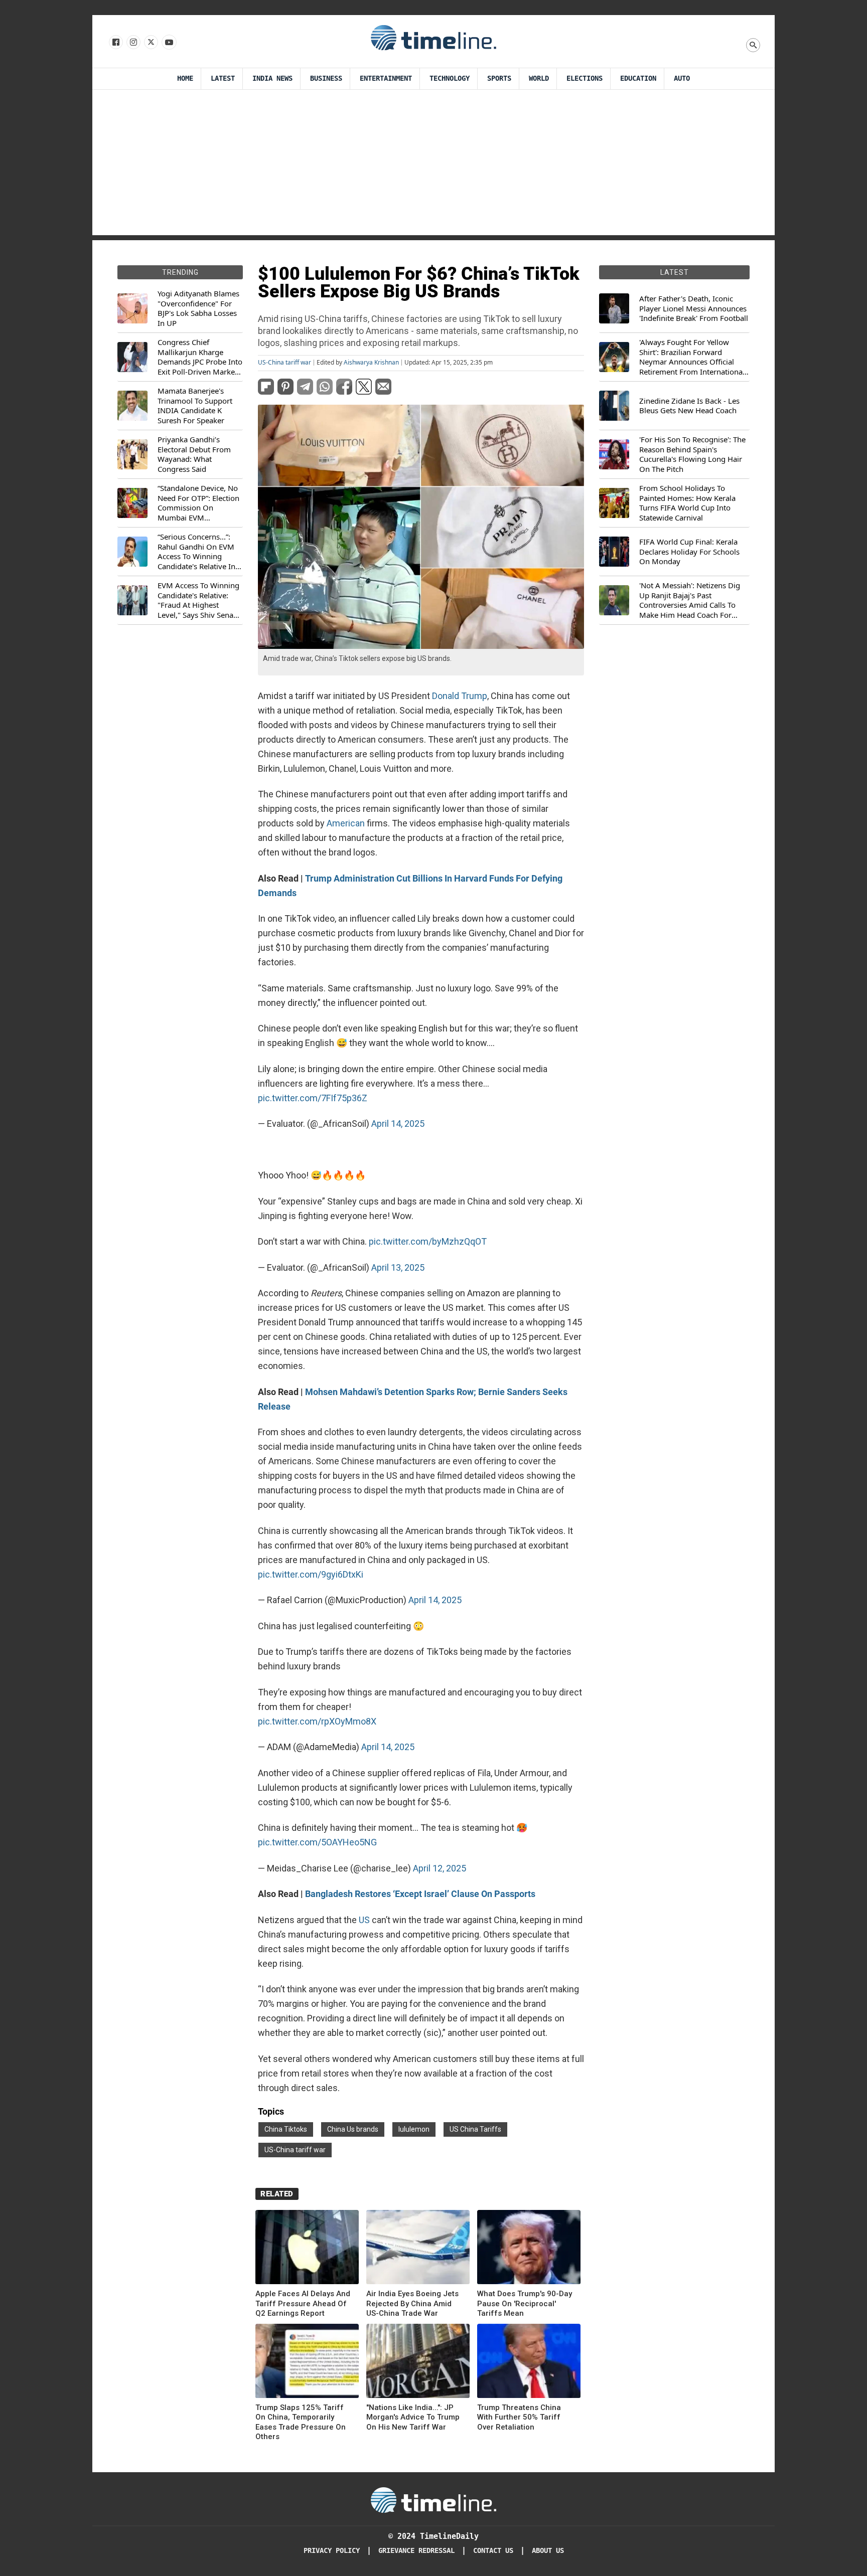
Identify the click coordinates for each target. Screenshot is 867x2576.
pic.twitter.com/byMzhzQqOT (428, 1241)
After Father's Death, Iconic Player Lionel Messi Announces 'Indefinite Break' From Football (694, 308)
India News (272, 78)
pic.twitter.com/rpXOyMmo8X (317, 1721)
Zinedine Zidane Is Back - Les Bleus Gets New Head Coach (689, 406)
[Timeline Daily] (434, 37)
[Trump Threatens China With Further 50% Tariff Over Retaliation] (529, 2363)
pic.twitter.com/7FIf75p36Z (313, 1098)
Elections (585, 78)
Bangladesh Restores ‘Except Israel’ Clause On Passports (420, 1894)
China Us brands (353, 2129)
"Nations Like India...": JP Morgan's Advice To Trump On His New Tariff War (413, 2417)
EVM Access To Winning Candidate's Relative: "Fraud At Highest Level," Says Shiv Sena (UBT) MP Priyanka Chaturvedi (198, 600)
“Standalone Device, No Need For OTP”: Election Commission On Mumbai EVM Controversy (198, 503)
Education (638, 78)
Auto (682, 78)
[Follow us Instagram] (133, 43)
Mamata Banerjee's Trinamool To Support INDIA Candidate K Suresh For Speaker (195, 406)
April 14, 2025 (398, 1124)
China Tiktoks (286, 2129)
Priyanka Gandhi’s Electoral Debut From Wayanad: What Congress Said (194, 454)
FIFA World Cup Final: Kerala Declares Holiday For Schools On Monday (689, 552)
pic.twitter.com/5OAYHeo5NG (317, 1842)
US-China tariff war (284, 363)
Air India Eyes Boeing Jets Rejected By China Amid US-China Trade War (412, 2303)
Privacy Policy (332, 2551)
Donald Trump (460, 696)
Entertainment (386, 78)
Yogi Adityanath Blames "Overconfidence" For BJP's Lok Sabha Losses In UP (198, 308)
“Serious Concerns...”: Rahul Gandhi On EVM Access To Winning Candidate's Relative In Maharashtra (196, 552)
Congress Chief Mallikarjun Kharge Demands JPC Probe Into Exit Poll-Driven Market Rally (200, 357)
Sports (499, 78)
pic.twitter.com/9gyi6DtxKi (311, 1574)
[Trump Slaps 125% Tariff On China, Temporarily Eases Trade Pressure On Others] (307, 2363)
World (539, 78)
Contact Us (493, 2551)
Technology (450, 78)
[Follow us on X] (150, 43)
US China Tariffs (475, 2129)
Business (326, 78)
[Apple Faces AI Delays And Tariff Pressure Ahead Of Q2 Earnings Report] (307, 2249)
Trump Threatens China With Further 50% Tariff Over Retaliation (519, 2417)
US (364, 1920)
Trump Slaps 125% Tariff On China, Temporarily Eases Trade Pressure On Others (301, 2422)
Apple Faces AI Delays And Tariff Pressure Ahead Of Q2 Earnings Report (303, 2303)
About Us (548, 2551)
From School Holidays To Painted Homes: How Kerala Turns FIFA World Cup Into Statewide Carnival (687, 503)
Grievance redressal (416, 2551)
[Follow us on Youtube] (168, 43)
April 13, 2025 (398, 1267)
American (346, 823)
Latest (223, 78)
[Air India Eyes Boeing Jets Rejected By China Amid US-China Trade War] (418, 2249)
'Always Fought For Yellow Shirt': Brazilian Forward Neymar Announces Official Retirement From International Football (692, 357)
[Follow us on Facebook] (115, 43)
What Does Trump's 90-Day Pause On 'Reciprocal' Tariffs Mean (525, 2303)
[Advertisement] (434, 165)
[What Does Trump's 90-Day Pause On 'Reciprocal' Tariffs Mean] (529, 2249)
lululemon (414, 2129)
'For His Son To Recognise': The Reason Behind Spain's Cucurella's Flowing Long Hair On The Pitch (692, 454)
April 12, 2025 (440, 1868)
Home (185, 78)
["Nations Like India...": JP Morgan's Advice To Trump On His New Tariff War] (418, 2363)
